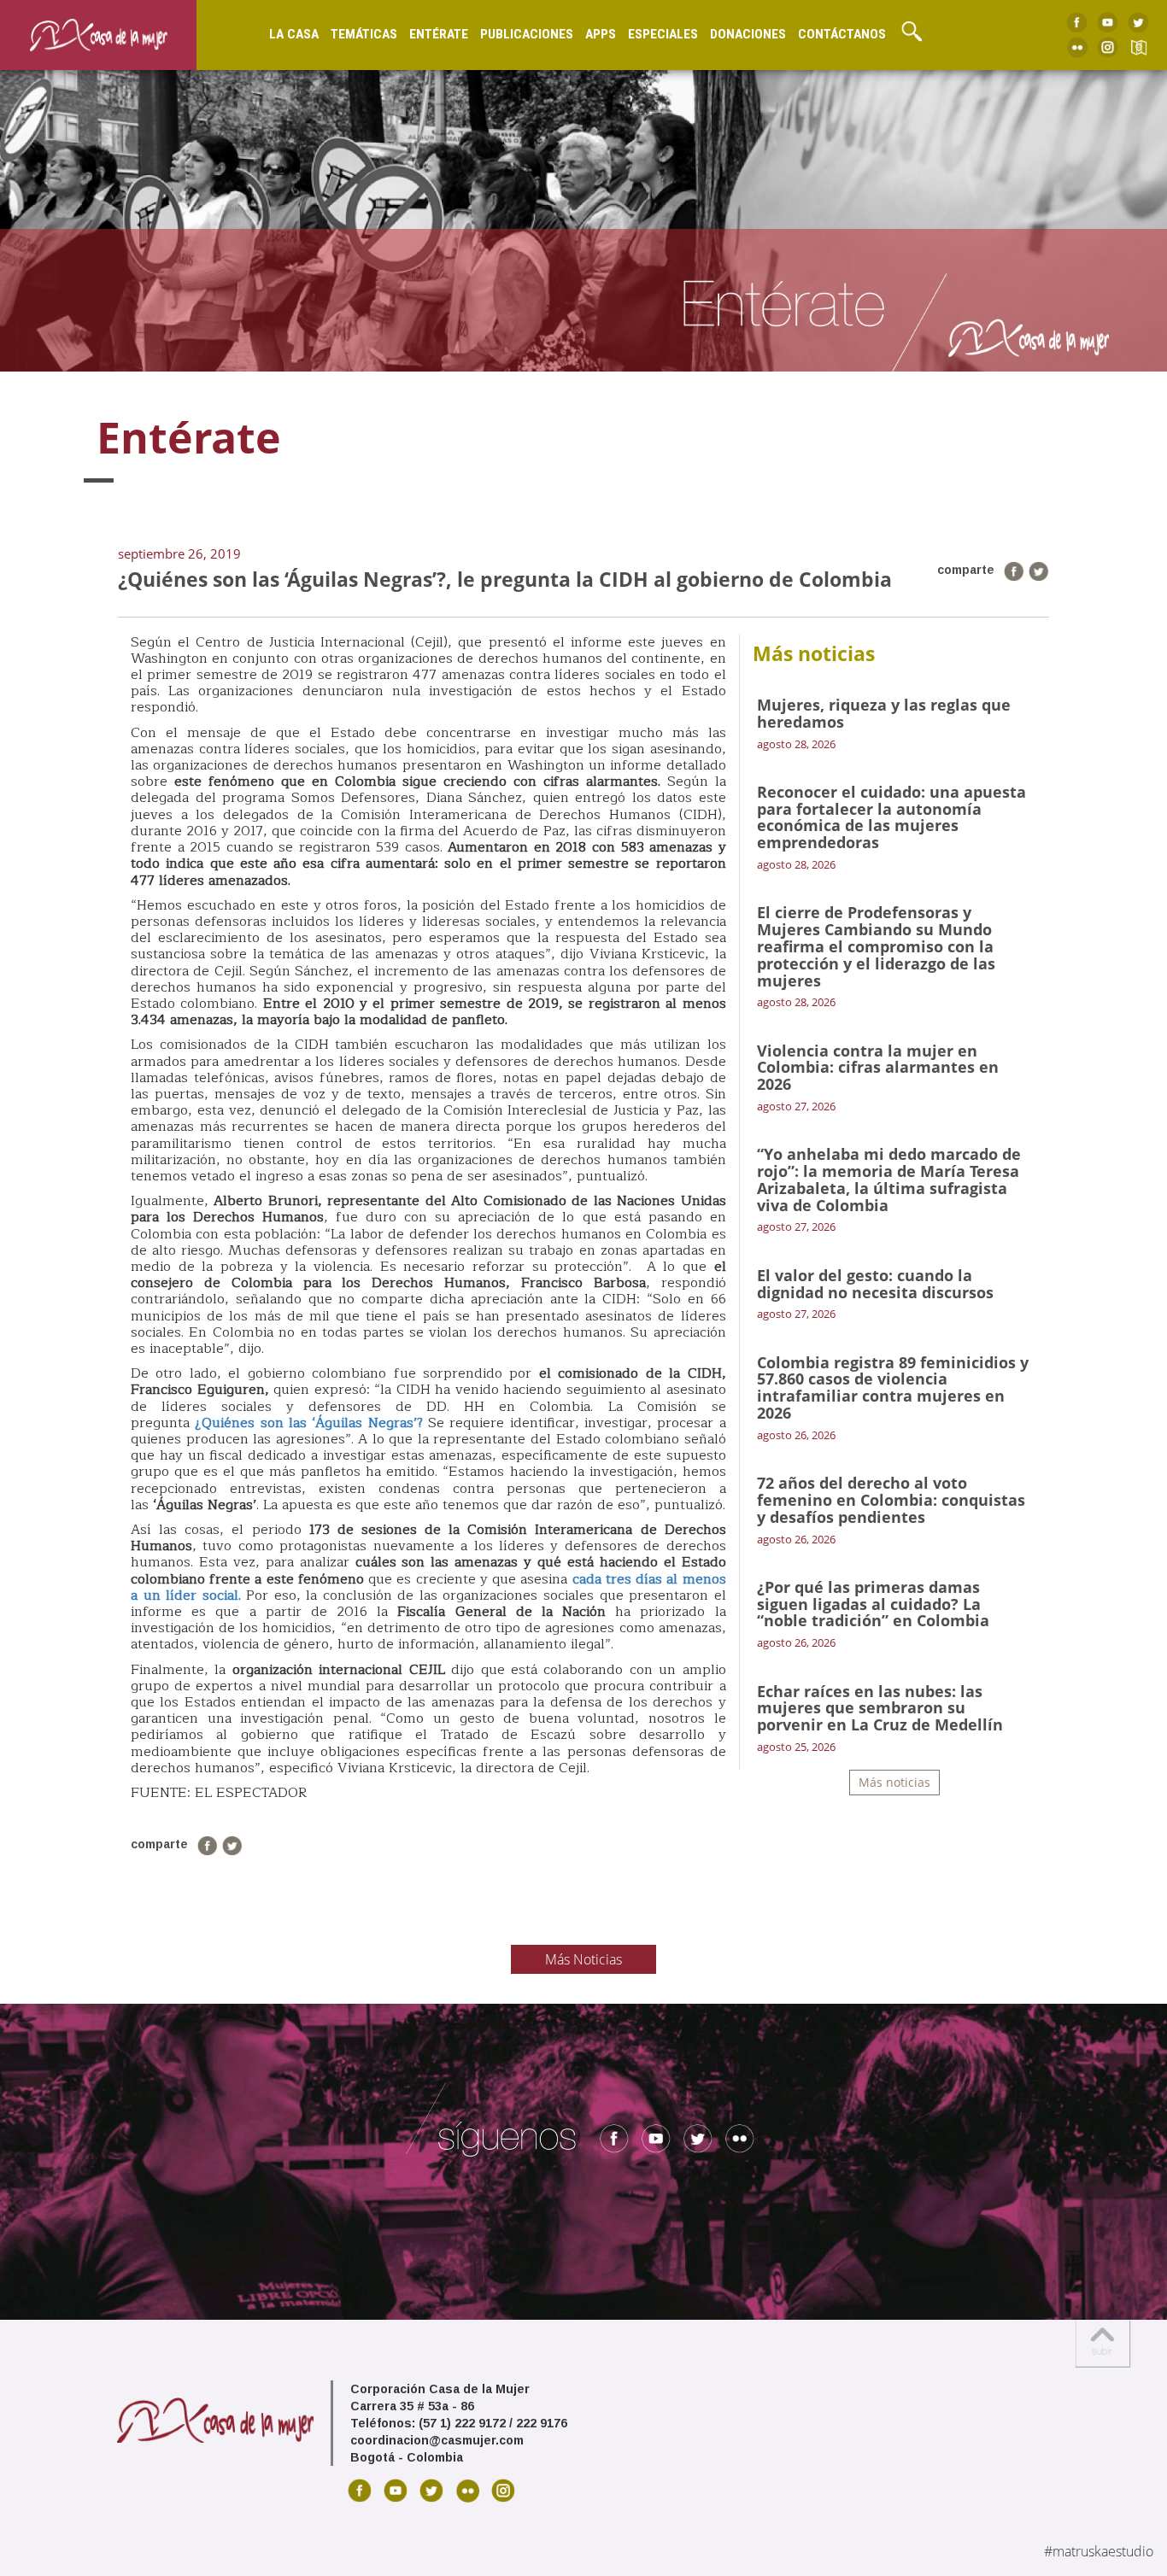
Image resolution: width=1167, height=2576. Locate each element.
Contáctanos (842, 34)
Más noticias (894, 1782)
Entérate (439, 34)
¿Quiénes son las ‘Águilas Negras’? (308, 1423)
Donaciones (748, 34)
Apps (601, 34)
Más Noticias (583, 1959)
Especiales (663, 34)
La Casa (294, 34)
